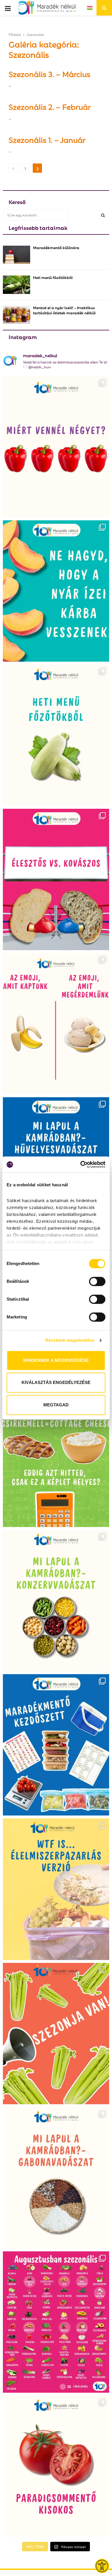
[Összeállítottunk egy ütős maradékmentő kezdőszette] (56, 1745)
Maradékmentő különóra (56, 247)
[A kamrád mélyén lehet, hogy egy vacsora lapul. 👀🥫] (56, 1601)
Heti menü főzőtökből (53, 277)
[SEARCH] (103, 215)
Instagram (23, 336)
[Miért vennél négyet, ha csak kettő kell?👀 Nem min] (56, 447)
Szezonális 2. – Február (50, 106)
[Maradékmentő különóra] (17, 255)
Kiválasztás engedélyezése (56, 1382)
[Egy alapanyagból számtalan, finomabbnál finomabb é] (56, 1024)
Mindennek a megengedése (56, 1360)
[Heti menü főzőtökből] (17, 285)
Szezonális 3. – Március (49, 74)
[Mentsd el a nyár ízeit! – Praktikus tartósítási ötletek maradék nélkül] (17, 315)
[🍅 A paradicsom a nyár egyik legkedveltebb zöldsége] (56, 2466)
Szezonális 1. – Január (47, 139)
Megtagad (56, 1405)
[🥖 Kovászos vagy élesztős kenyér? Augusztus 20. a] (56, 879)
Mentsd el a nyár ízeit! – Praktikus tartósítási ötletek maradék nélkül (64, 310)
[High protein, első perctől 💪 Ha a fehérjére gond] (56, 1456)
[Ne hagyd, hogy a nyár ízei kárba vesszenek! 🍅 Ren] (56, 591)
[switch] (97, 1281)
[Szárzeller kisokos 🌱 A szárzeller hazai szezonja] (56, 2034)
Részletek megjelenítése (70, 1340)
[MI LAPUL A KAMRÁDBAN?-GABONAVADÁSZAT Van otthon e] (56, 2178)
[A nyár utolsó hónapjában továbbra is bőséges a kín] (56, 2322)
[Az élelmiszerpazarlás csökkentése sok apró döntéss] (56, 1889)
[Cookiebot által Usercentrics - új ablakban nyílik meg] (81, 1164)
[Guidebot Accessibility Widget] (102, 2566)
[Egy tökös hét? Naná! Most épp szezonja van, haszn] (56, 735)
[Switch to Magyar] (90, 8)
